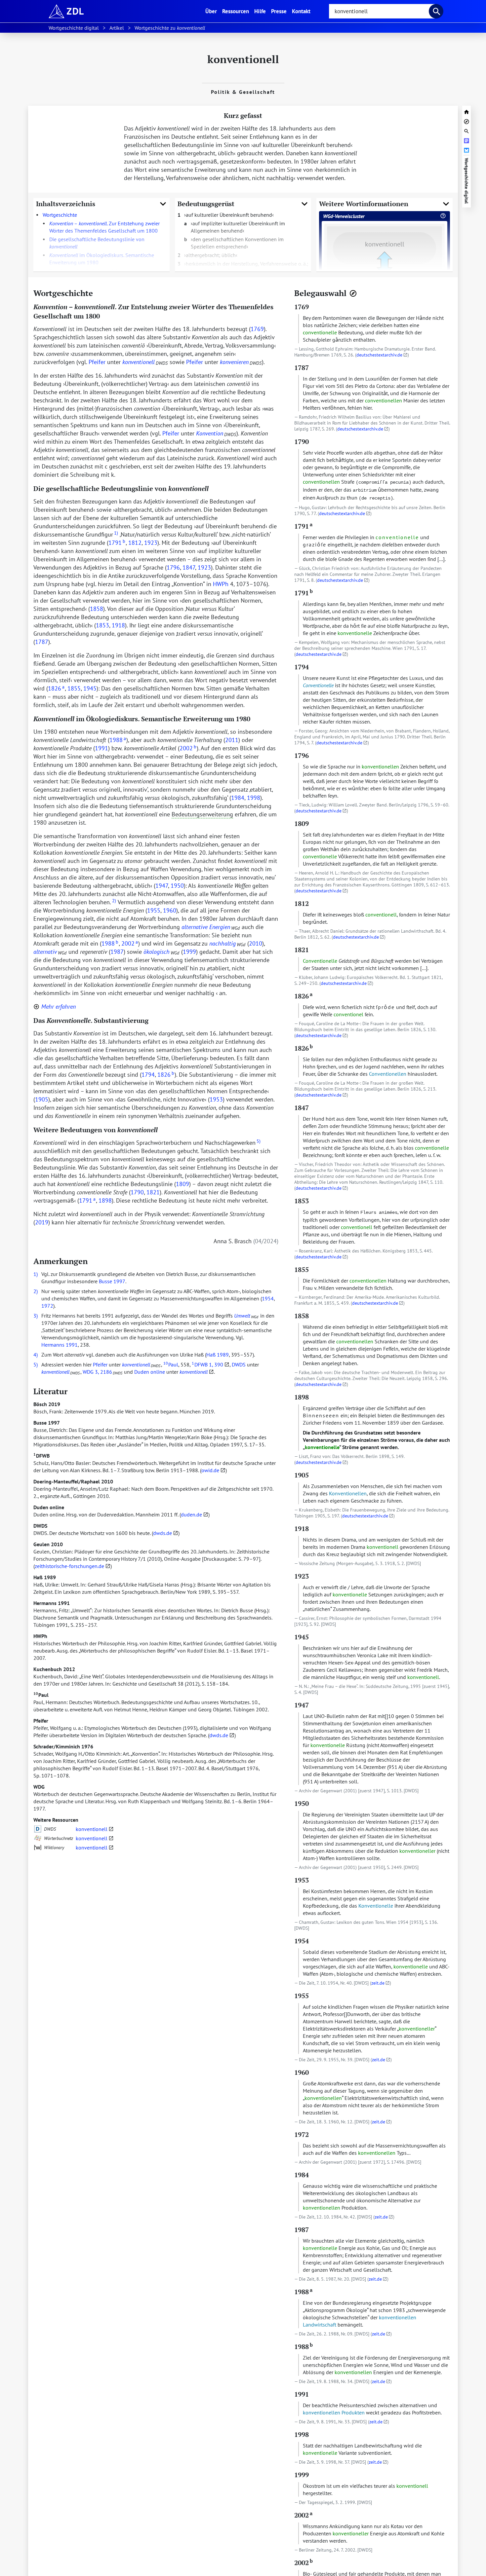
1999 (189, 952)
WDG (39, 1787)
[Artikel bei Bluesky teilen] (466, 149)
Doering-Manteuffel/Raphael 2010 (73, 1481)
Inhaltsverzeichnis (66, 204)
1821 (153, 1192)
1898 (105, 1200)
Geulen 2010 (48, 1544)
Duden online (49, 1507)
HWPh (40, 1636)
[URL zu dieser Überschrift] (98, 293)
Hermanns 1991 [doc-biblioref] (60, 1345)
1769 (257, 329)
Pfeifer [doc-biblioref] (97, 362)
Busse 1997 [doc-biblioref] (112, 1281)
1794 (148, 1075)
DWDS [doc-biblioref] (239, 1364)
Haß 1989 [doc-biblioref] (218, 1355)
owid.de (210, 1470)
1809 (182, 1184)
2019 (42, 1222)
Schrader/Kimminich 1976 (63, 1746)
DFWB (41, 1456)
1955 (154, 910)
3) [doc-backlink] (36, 1316)
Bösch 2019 (47, 1404)
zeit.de (378, 1983)
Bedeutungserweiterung (202, 814)
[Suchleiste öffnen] (466, 130)
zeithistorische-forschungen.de (69, 1566)
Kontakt (301, 11)
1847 (189, 567)
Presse (279, 11)
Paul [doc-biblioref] (171, 1364)
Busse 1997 (47, 1423)
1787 (42, 642)
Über (212, 11)
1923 (151, 543)
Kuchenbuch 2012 (54, 1669)
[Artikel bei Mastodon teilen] (466, 140)
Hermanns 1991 (52, 1603)
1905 (42, 1099)
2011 (232, 740)
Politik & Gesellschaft (243, 92)
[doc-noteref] (116, 534)
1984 (238, 798)
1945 (90, 688)
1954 (268, 1298)
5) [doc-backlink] (36, 1364)
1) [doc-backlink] (36, 1274)
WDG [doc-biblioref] (88, 1372)
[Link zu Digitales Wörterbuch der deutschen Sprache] (38, 1829)
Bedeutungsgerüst (206, 204)
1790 (137, 1192)
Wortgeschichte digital (466, 181)
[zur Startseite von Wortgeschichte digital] (466, 111)
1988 (118, 740)
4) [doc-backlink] (36, 1355)
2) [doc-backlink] (36, 1291)
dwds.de (162, 1533)
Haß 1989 (45, 1577)
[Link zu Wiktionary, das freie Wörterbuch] (38, 1848)
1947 (162, 886)
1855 (74, 688)
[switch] (55, 1007)
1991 (101, 748)
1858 (97, 609)
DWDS (40, 1526)
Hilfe (260, 11)
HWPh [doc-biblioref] (221, 584)
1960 (170, 910)
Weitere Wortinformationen (364, 204)
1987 (117, 952)
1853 (102, 625)
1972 (47, 1306)
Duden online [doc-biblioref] (150, 1372)
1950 (177, 886)
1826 (56, 688)
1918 (118, 625)
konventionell (92, 1829)
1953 (216, 1099)
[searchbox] (382, 11)
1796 (173, 567)
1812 (135, 543)
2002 (188, 748)
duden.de (191, 1514)
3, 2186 (103, 1372)
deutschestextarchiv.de (379, 355)
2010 (256, 943)
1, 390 (216, 1364)
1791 (117, 543)
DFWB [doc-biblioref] (200, 1364)
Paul (41, 1695)
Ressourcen (236, 11)
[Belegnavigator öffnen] (353, 293)
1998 (254, 798)
